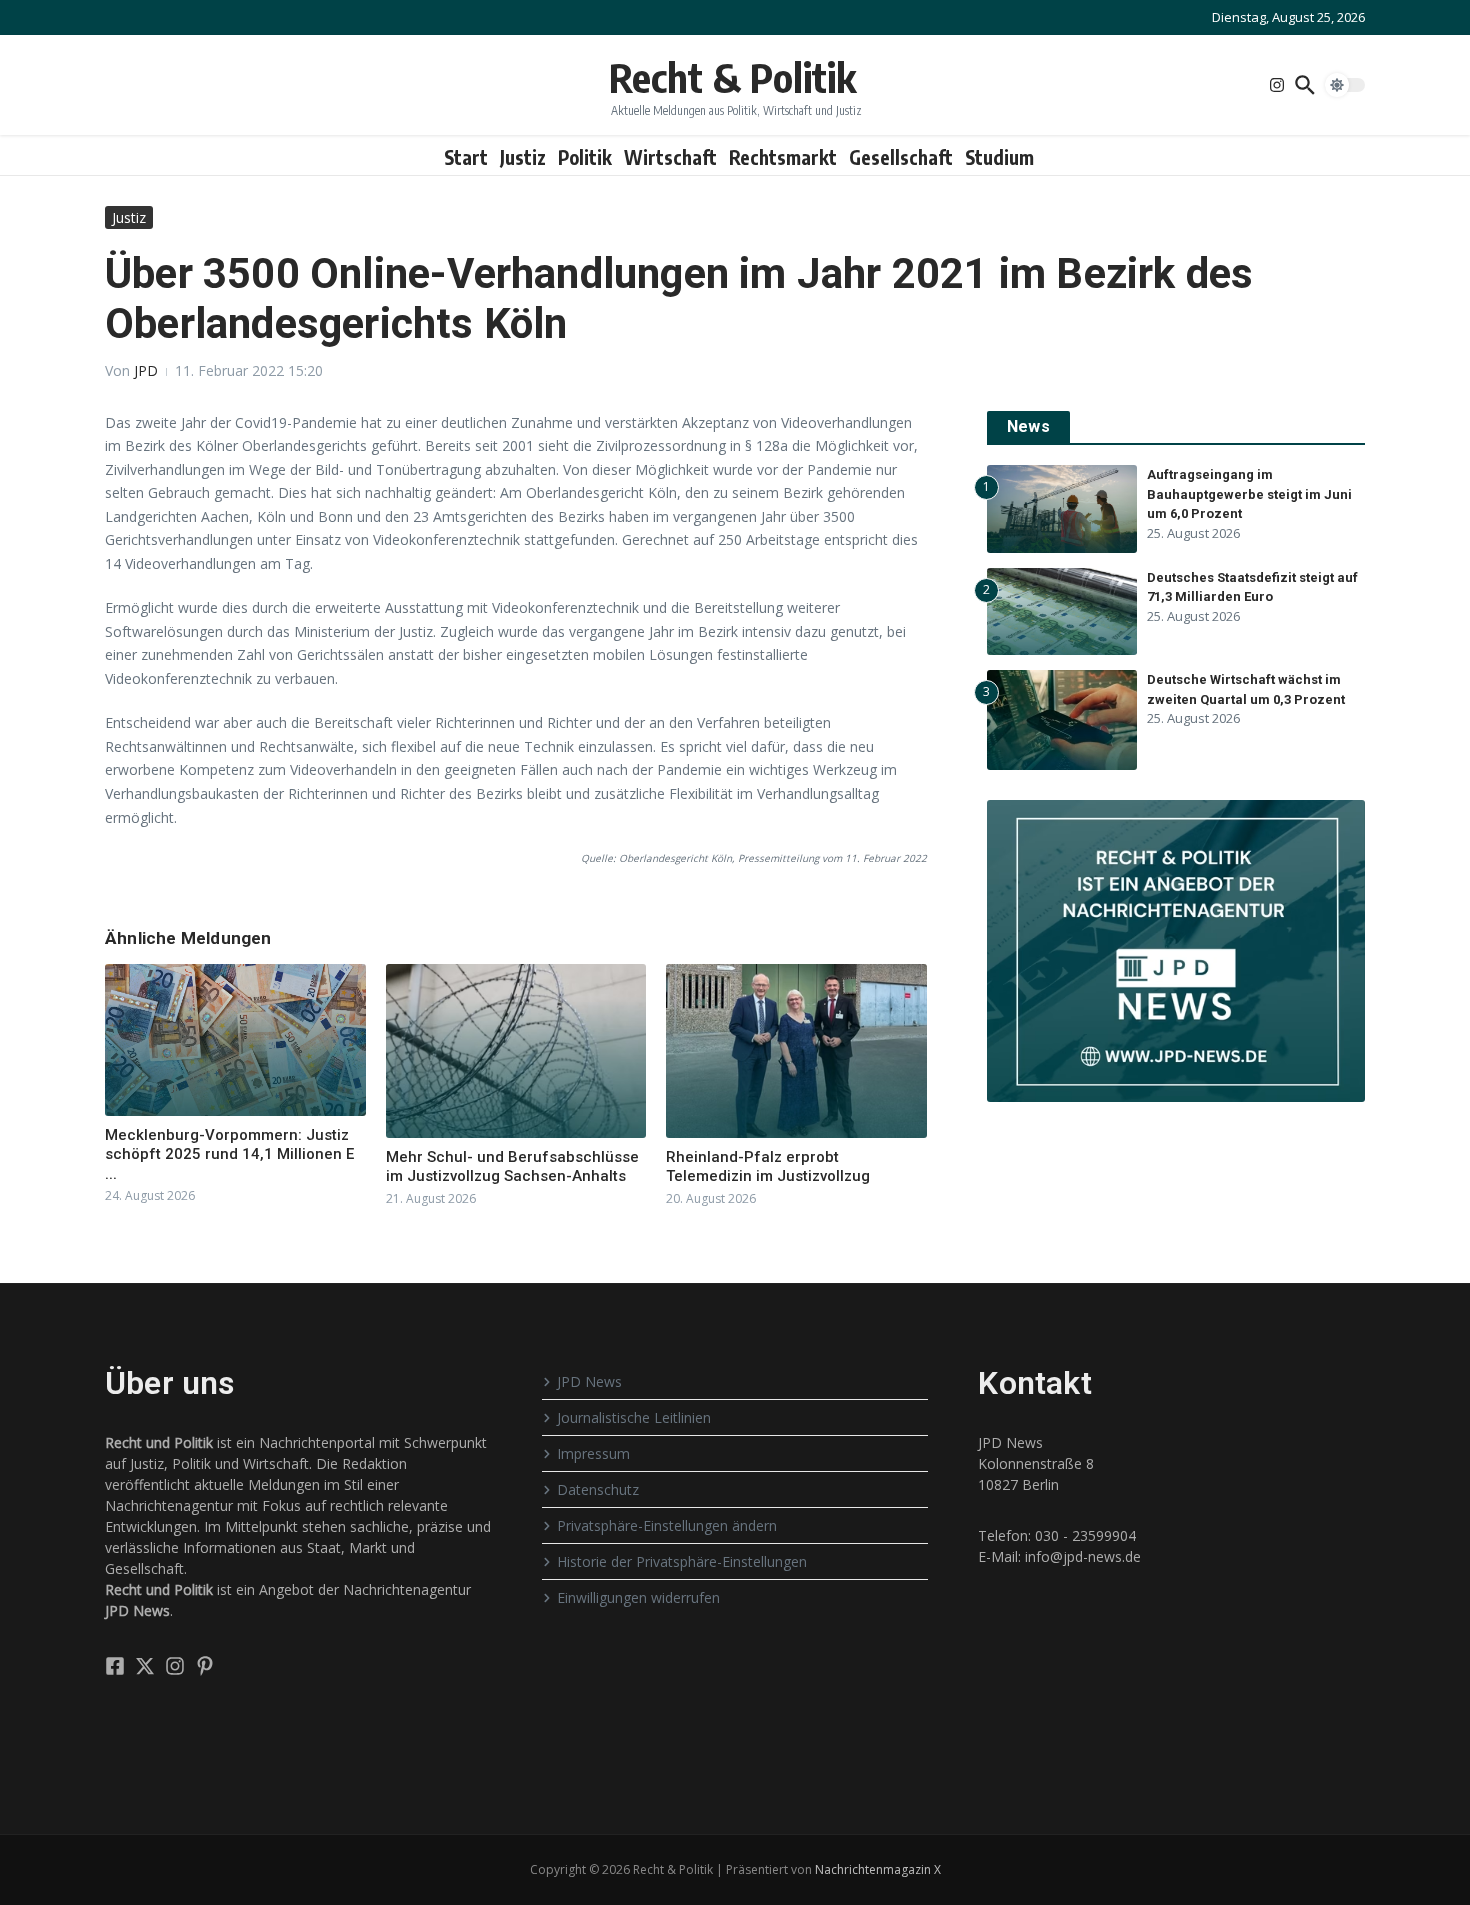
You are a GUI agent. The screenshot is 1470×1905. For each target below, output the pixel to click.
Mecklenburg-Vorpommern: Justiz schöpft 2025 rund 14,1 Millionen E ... (229, 1154)
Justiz (523, 157)
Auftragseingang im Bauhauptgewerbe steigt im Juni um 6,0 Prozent (1249, 494)
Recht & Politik (732, 77)
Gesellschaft (901, 157)
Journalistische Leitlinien (634, 1417)
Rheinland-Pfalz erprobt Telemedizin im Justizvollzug (768, 1167)
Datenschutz (598, 1489)
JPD (146, 370)
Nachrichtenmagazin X (878, 1869)
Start (466, 157)
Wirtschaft (670, 157)
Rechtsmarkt (783, 157)
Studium (999, 157)
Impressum (593, 1453)
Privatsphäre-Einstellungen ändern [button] (667, 1525)
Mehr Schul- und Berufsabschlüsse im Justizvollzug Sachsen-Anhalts (512, 1167)
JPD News (589, 1381)
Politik (585, 157)
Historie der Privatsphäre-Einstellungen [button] (682, 1561)
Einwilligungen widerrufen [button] (638, 1597)
